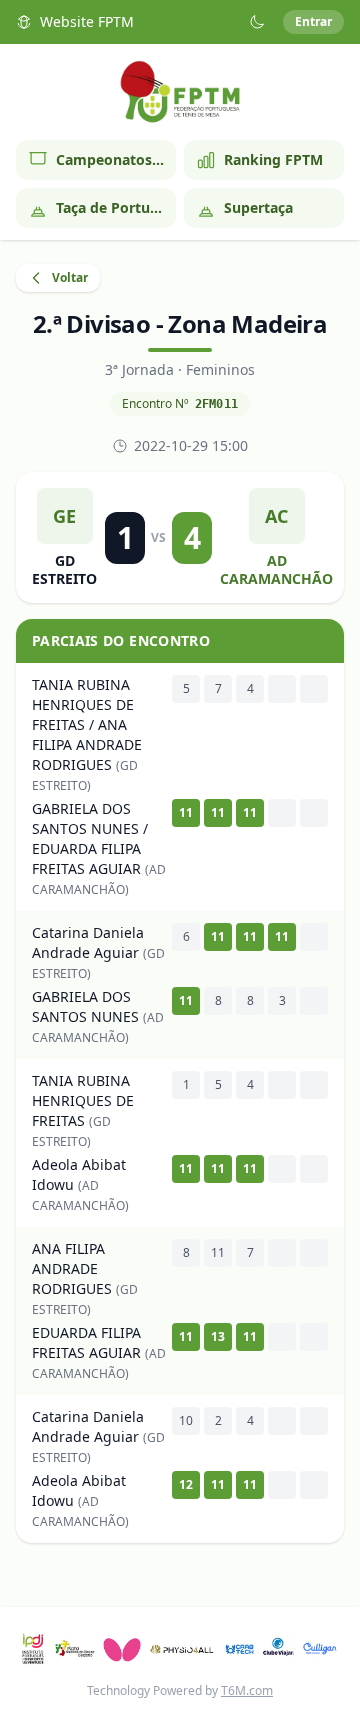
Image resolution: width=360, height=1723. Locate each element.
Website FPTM (87, 21)
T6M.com (247, 1690)
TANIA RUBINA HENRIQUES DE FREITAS (83, 1100)
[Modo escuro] (257, 22)
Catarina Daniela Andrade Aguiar (88, 942)
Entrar (313, 21)
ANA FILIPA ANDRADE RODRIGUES (72, 1268)
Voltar (70, 277)
